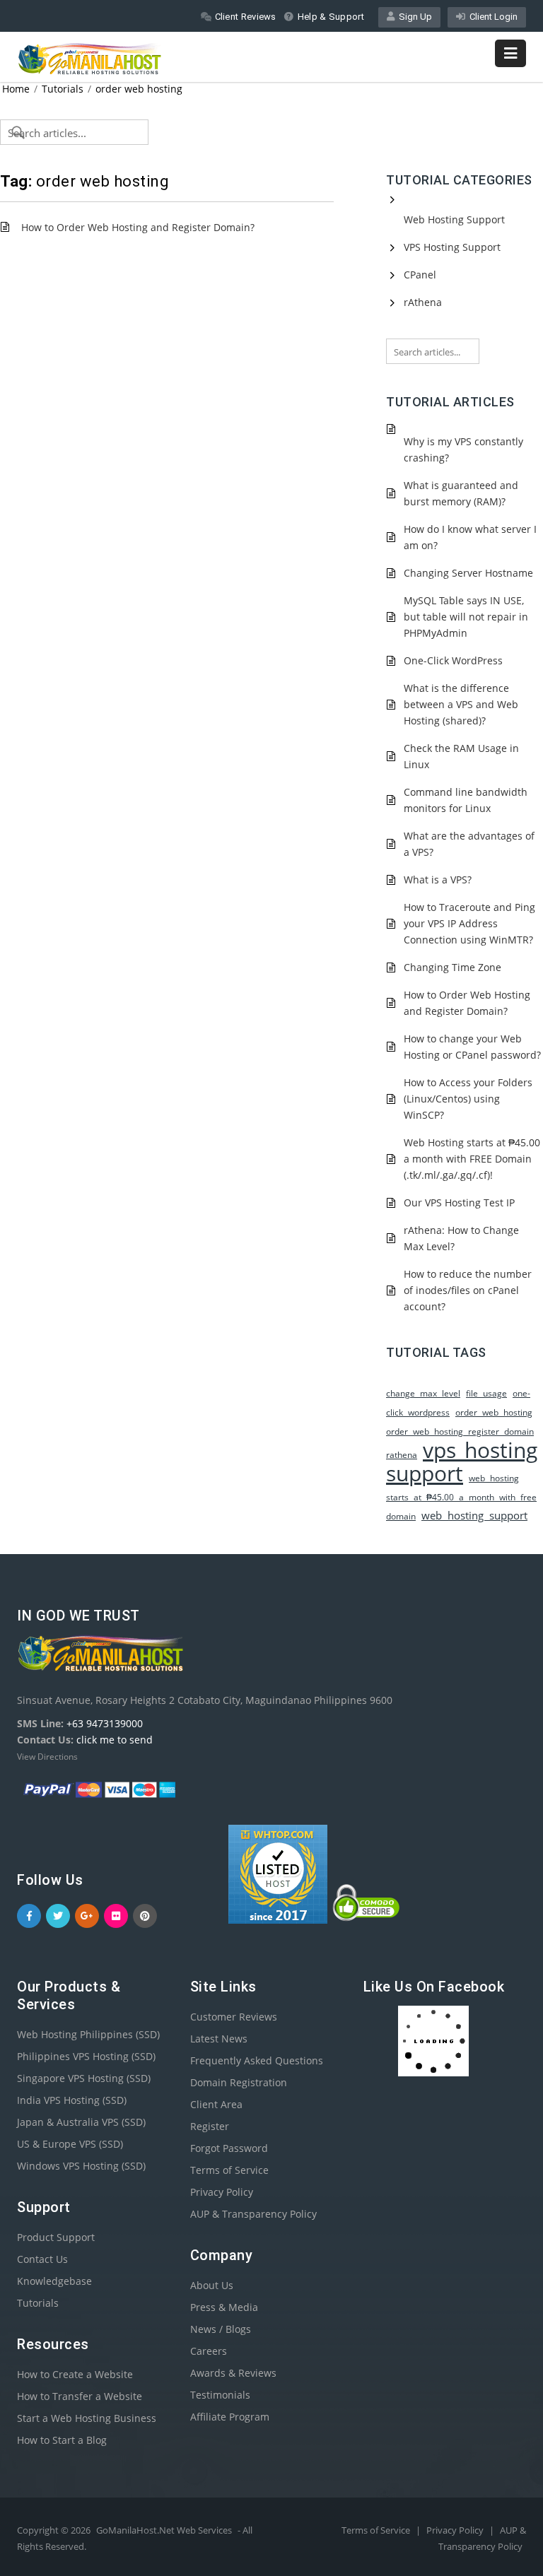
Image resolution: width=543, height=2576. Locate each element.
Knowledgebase (54, 2281)
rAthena (423, 302)
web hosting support (474, 1516)
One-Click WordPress (453, 660)
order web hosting (139, 89)
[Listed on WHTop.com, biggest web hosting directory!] (278, 1920)
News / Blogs (221, 2329)
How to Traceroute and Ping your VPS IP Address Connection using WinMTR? (469, 923)
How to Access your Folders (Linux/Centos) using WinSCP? (468, 1099)
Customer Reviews (234, 2017)
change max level (423, 1393)
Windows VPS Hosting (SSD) (81, 2166)
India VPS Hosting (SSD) (72, 2100)
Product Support (56, 2237)
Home (16, 89)
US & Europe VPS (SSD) (70, 2144)
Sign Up (413, 17)
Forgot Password (229, 2148)
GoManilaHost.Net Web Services (164, 2530)
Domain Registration (239, 2082)
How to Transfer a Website (80, 2396)
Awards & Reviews (233, 2373)
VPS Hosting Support (452, 247)
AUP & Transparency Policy (253, 2214)
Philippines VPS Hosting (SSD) (86, 2056)
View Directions (47, 1757)
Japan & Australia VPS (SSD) (81, 2122)
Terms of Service (229, 2170)
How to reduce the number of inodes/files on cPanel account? (468, 1290)
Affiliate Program (230, 2417)
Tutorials (63, 89)
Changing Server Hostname (468, 573)
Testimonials (220, 2395)
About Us (212, 2285)
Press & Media (224, 2307)
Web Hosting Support (454, 219)
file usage (486, 1393)
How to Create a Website (75, 2374)
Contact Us (42, 2259)
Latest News (219, 2039)
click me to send (115, 1740)
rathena (402, 1455)
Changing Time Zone (452, 967)
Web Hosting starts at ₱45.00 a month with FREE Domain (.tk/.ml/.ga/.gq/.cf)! (472, 1159)
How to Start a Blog (62, 2440)
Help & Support (331, 17)
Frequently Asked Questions (257, 2060)
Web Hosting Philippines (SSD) (88, 2034)
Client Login (491, 17)
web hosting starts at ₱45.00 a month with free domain (461, 1497)
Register (210, 2126)
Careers (209, 2351)
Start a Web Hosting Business (87, 2418)
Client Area (216, 2104)
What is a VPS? (438, 880)
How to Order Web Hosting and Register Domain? (138, 227)
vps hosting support (462, 1462)
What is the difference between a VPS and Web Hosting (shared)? (461, 704)
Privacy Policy (222, 2192)
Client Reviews (246, 17)
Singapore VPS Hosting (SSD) (84, 2078)
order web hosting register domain (460, 1431)
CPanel (420, 275)
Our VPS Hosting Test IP (459, 1202)
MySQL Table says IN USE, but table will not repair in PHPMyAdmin (466, 617)
